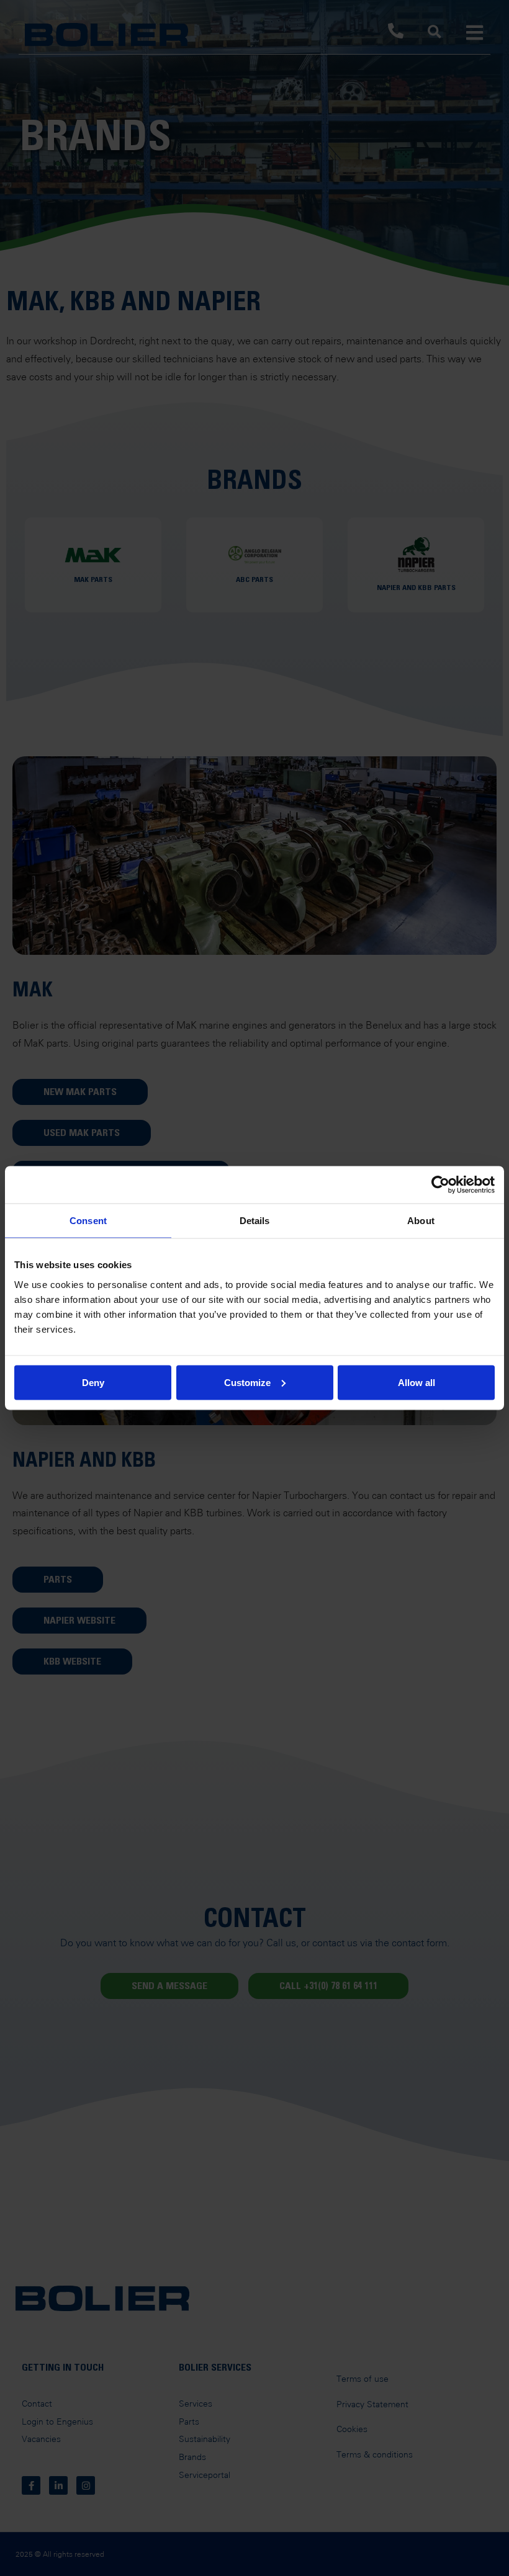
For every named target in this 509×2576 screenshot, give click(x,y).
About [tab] (421, 1221)
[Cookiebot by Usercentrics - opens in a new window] (440, 1185)
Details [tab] (255, 1221)
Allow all (417, 1382)
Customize (247, 1382)
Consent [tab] (88, 1221)
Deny (93, 1382)
